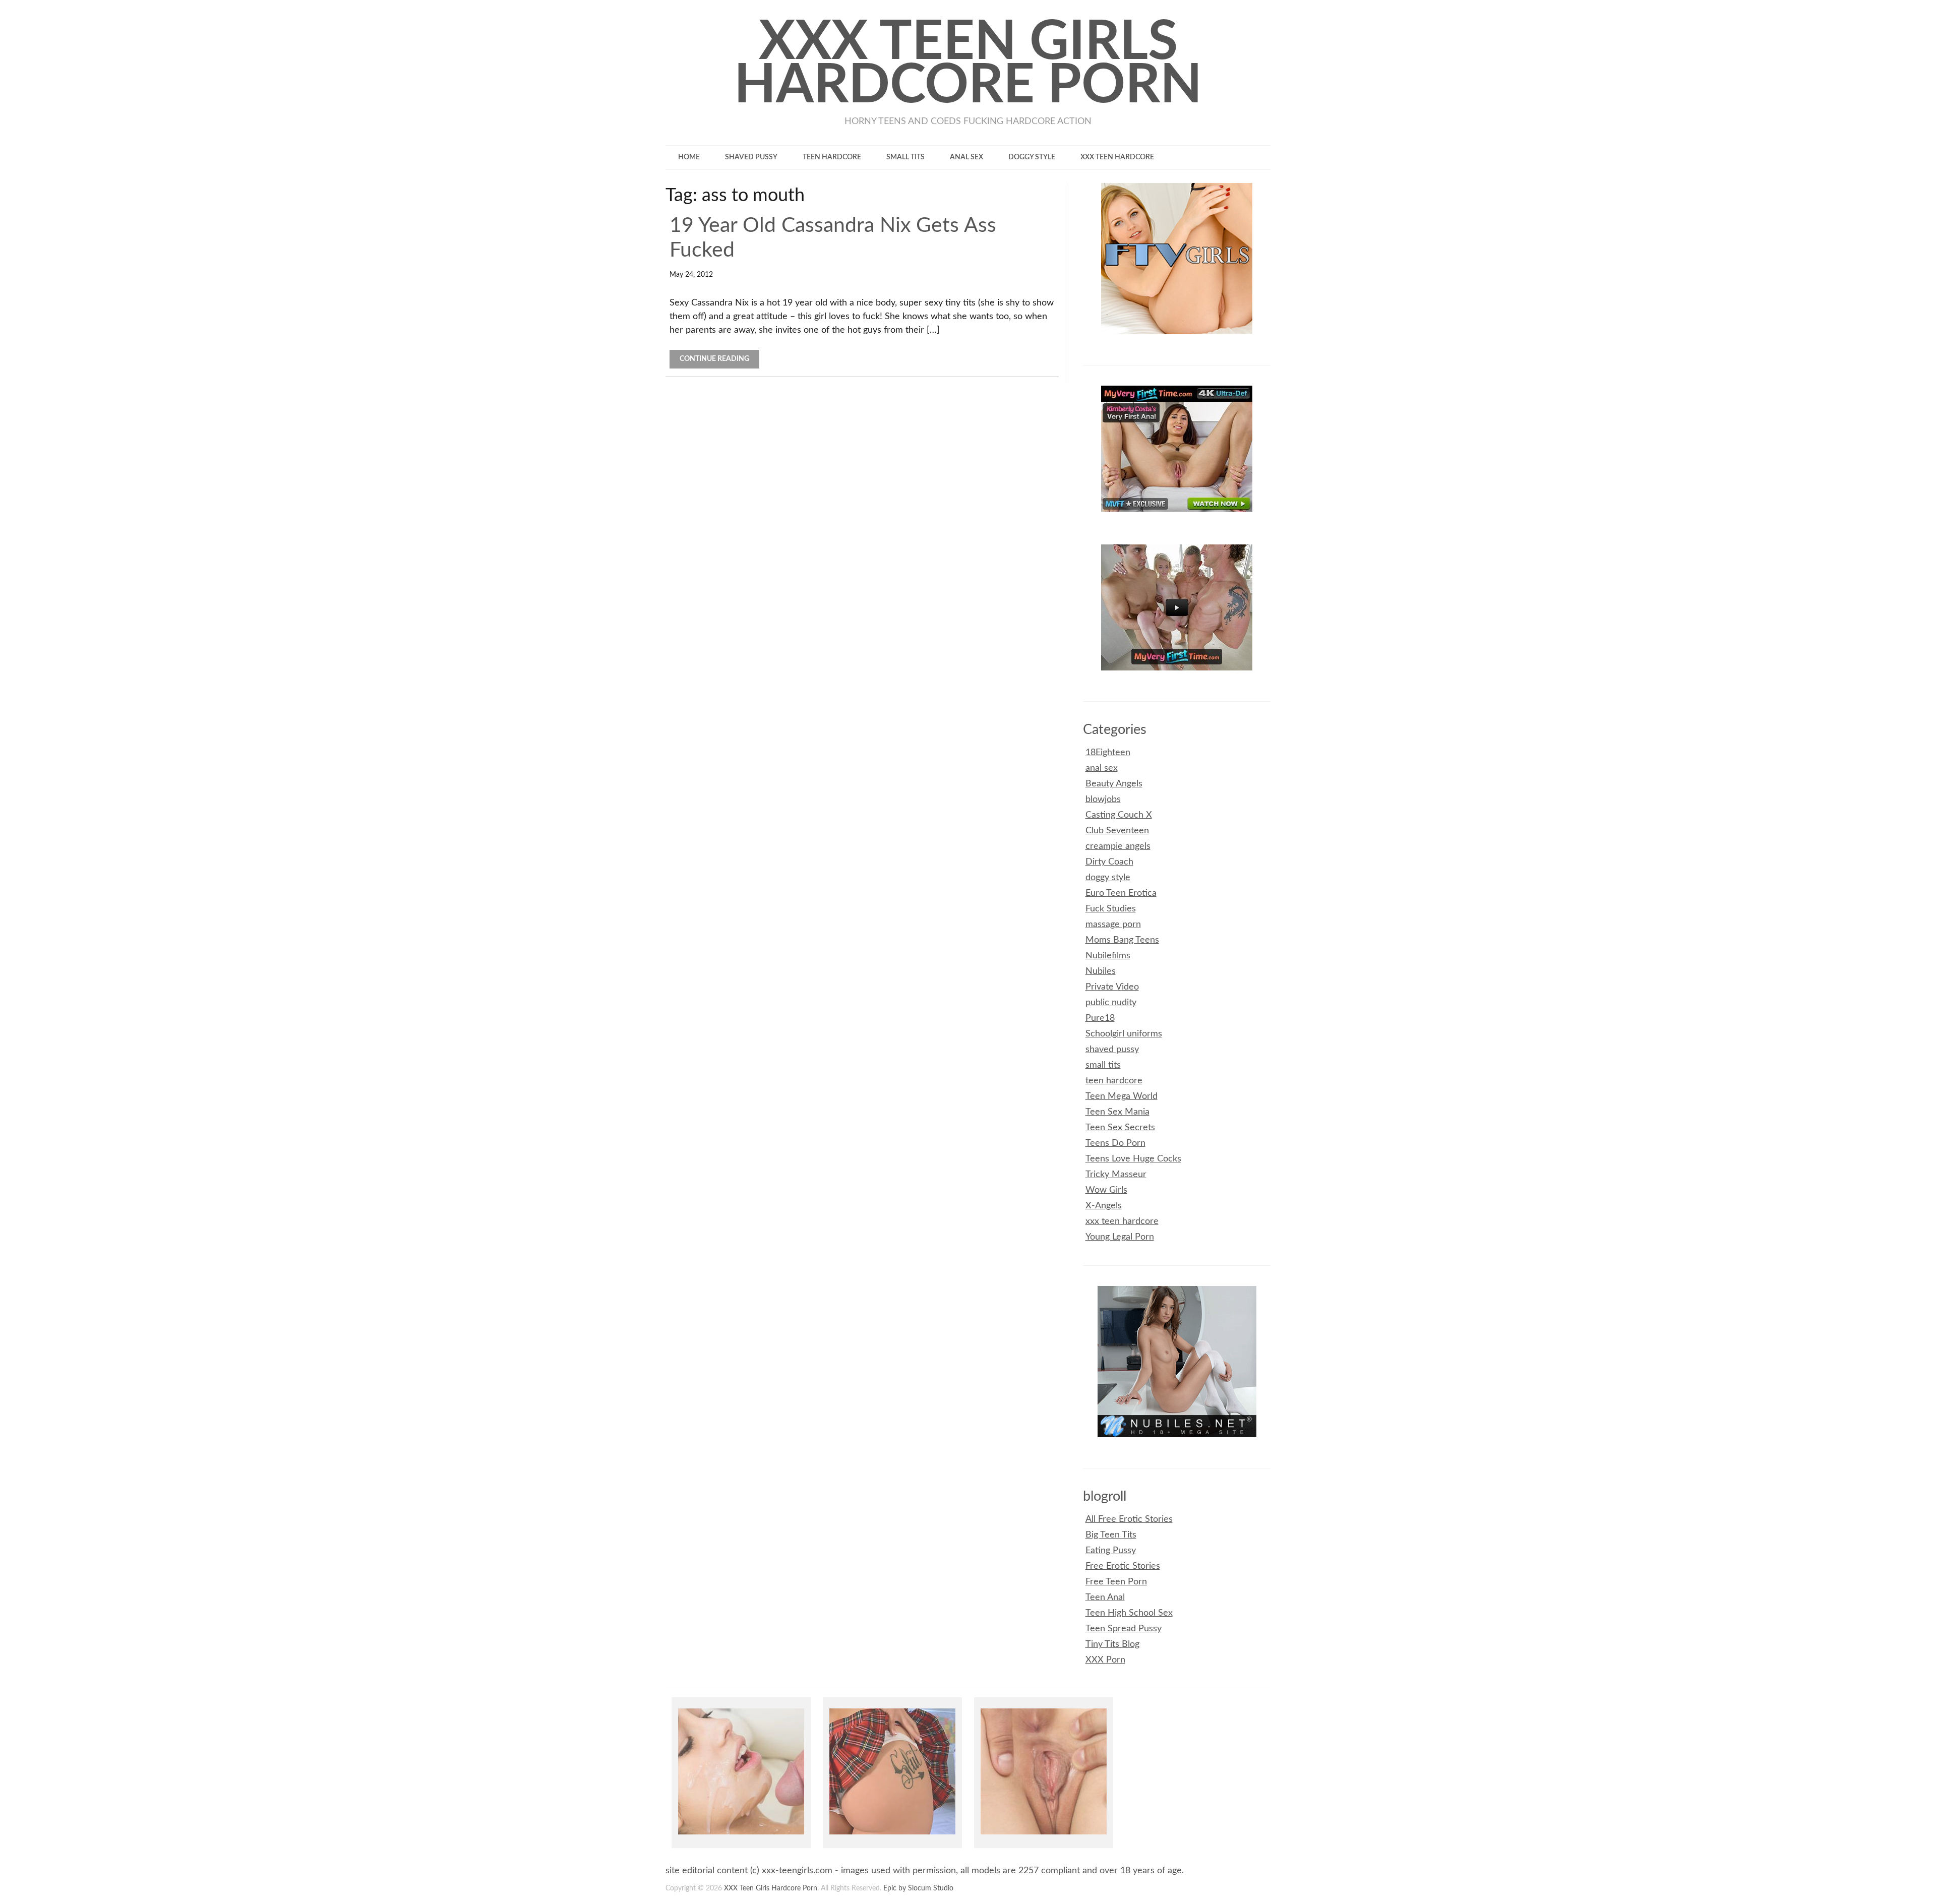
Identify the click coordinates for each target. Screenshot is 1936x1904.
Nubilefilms (1108, 956)
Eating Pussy (1111, 1551)
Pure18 (1100, 1018)
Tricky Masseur (1116, 1175)
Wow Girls (1106, 1190)
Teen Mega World (1122, 1096)
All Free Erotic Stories (1129, 1519)
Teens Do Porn (1115, 1143)
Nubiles (1101, 971)
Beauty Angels (1114, 784)
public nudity (1111, 1003)
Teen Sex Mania (1117, 1112)
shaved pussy (751, 157)
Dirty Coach (1109, 862)
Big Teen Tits (1111, 1535)
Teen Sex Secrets (1120, 1128)
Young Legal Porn (1120, 1237)
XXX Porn (1105, 1660)
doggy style (1032, 157)
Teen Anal (1105, 1598)
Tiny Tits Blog (1112, 1644)
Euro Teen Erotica (1121, 893)
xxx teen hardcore (1117, 157)
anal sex (966, 157)
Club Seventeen (1117, 831)
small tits (905, 157)
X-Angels (1104, 1206)
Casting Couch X (1119, 815)
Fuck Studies (1111, 909)
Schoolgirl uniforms (1124, 1034)
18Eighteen (1108, 753)
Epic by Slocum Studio (918, 1888)
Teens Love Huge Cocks (1133, 1159)
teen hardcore (832, 157)
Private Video (1112, 987)
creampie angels (1118, 846)
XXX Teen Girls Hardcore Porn (968, 64)
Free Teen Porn (1116, 1582)
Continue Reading (714, 359)
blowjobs (1103, 800)
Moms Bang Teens (1122, 940)
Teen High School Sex (1129, 1613)
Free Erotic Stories (1123, 1566)
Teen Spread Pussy (1124, 1629)
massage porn (1113, 925)
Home (689, 157)
